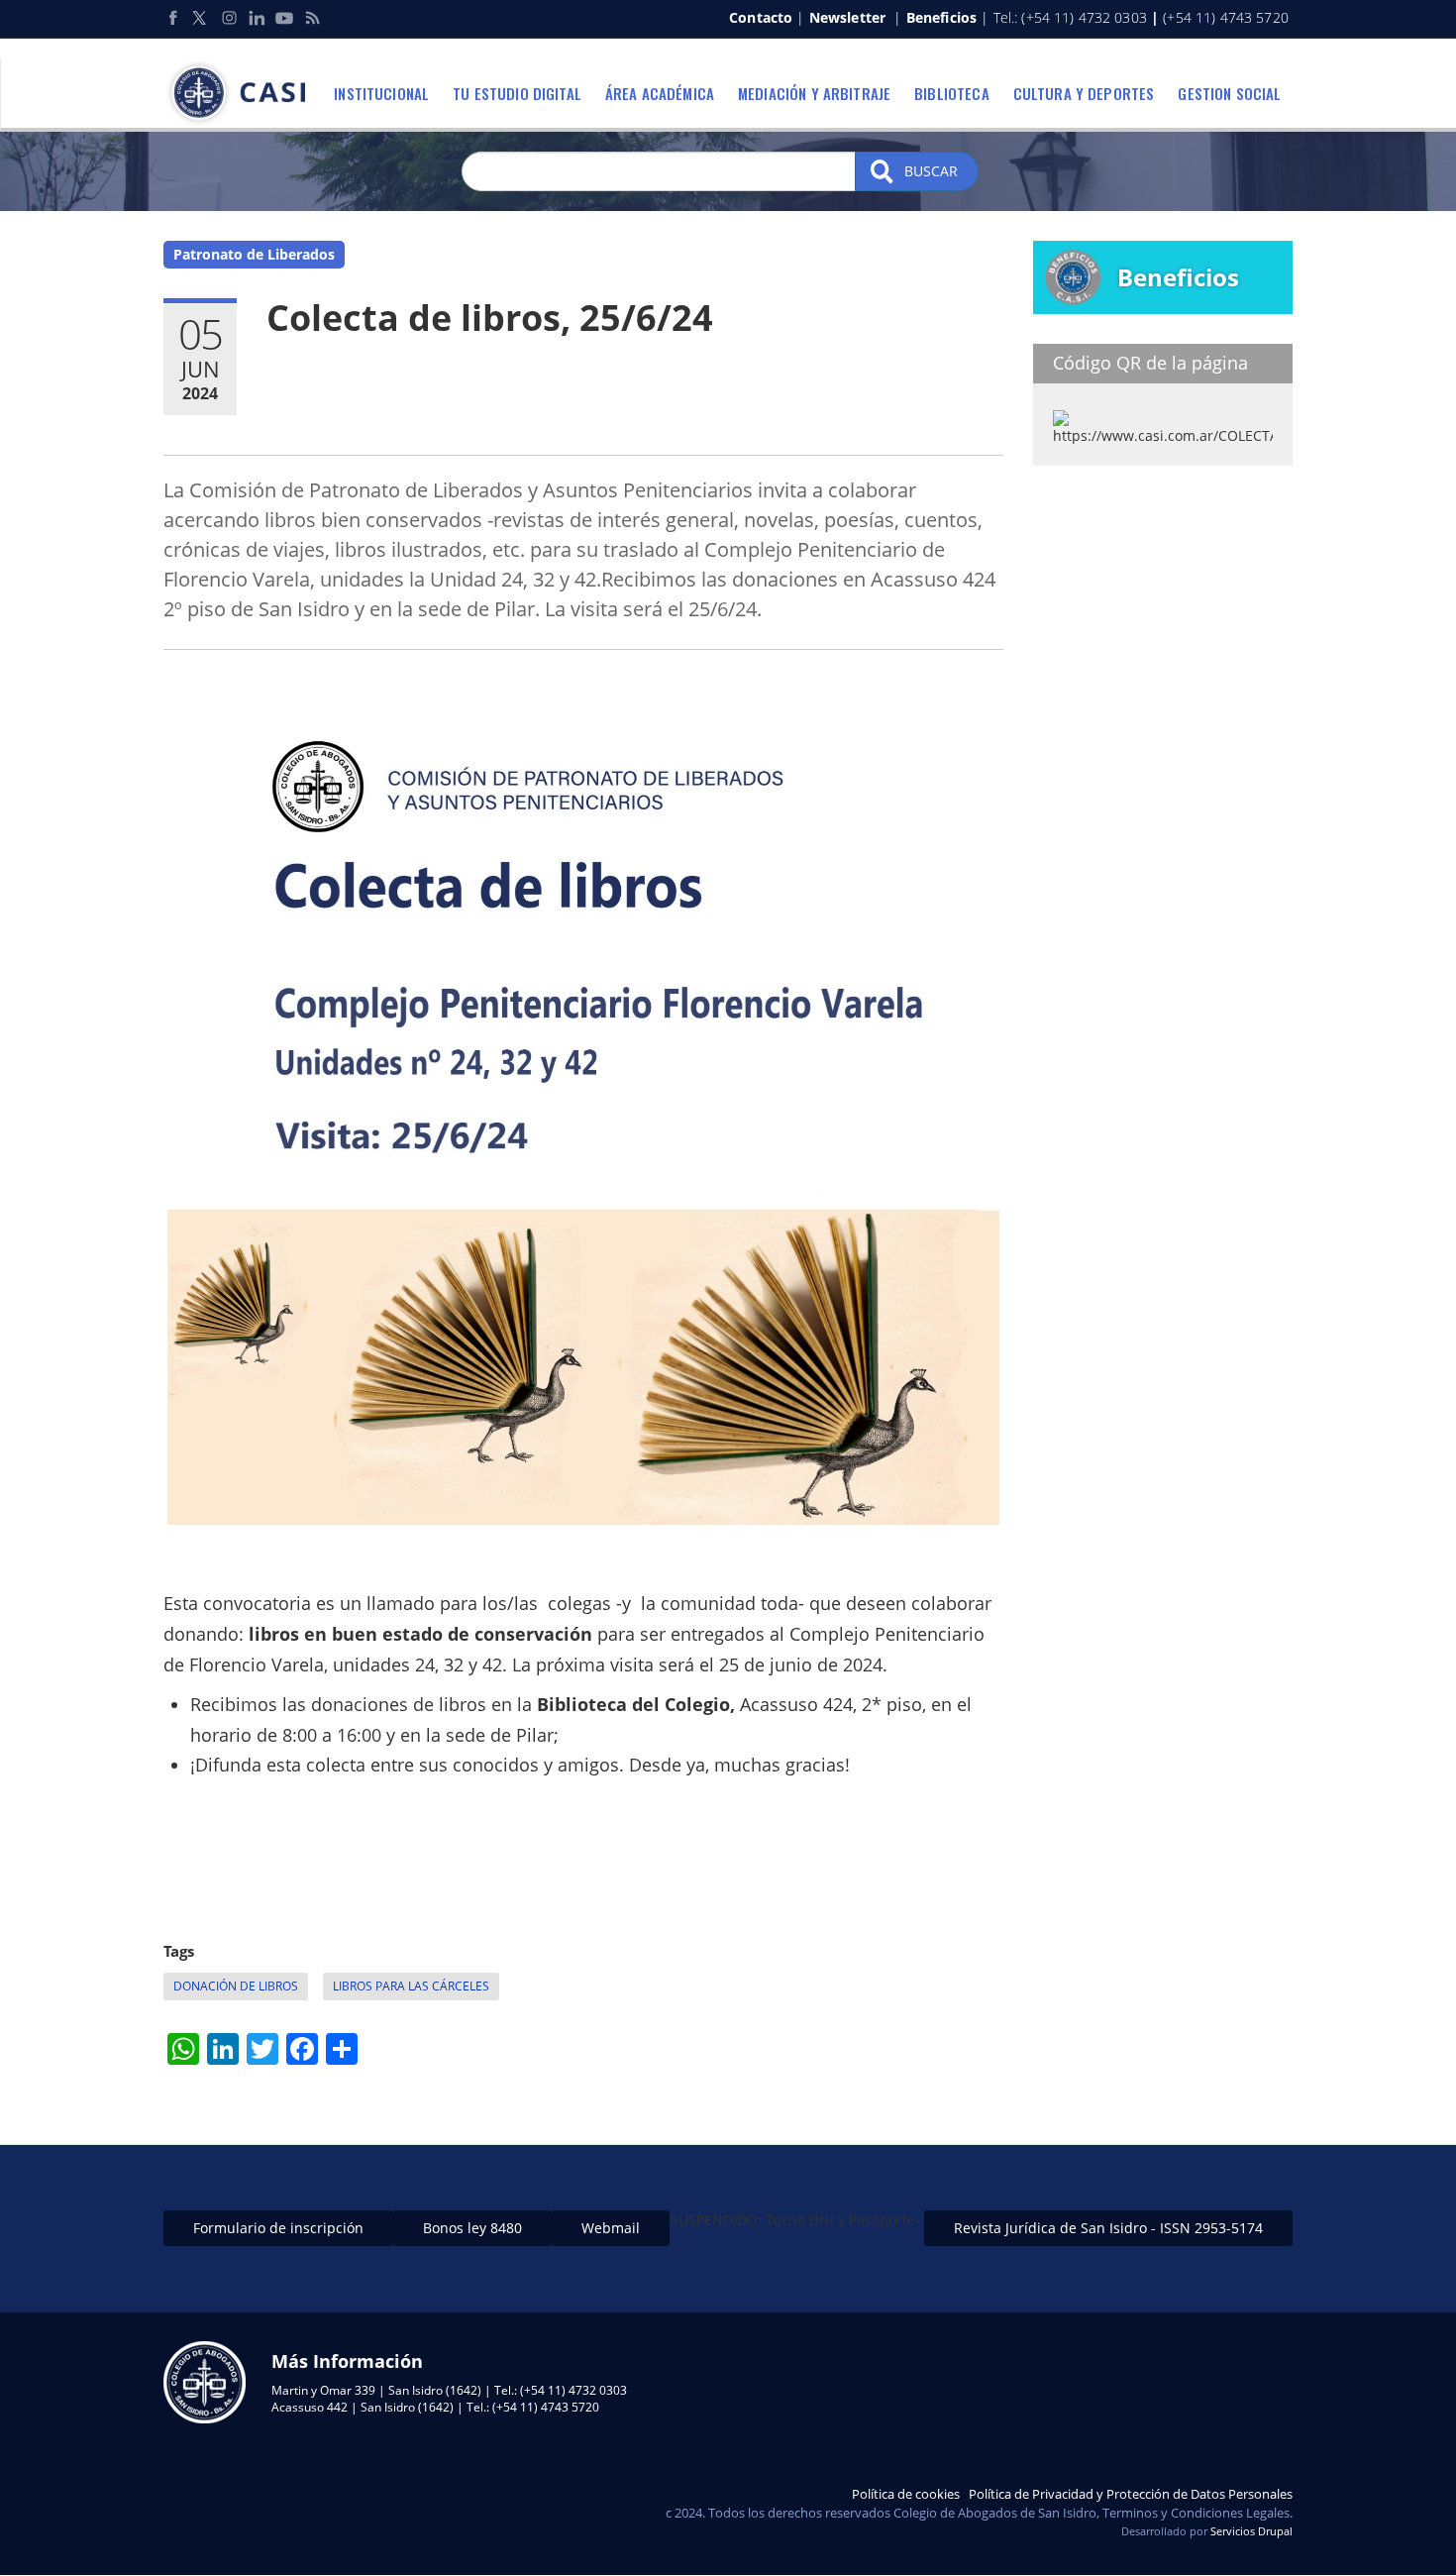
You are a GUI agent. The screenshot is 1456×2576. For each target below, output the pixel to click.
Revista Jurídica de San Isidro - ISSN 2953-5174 (1108, 2228)
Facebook (173, 18)
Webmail (611, 2228)
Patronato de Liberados (254, 254)
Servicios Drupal (1251, 2531)
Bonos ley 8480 (472, 2228)
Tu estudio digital (517, 93)
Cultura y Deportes (1084, 93)
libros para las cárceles (411, 1986)
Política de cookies (906, 2494)
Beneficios (941, 17)
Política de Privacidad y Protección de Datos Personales (1131, 2494)
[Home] (242, 93)
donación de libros (236, 1986)
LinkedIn (257, 18)
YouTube (284, 18)
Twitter (201, 18)
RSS (312, 18)
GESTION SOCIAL (1229, 93)
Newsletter (847, 17)
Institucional (381, 93)
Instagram (229, 18)
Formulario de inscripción (278, 2228)
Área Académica (660, 93)
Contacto (761, 17)
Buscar (929, 171)
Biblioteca (952, 93)
